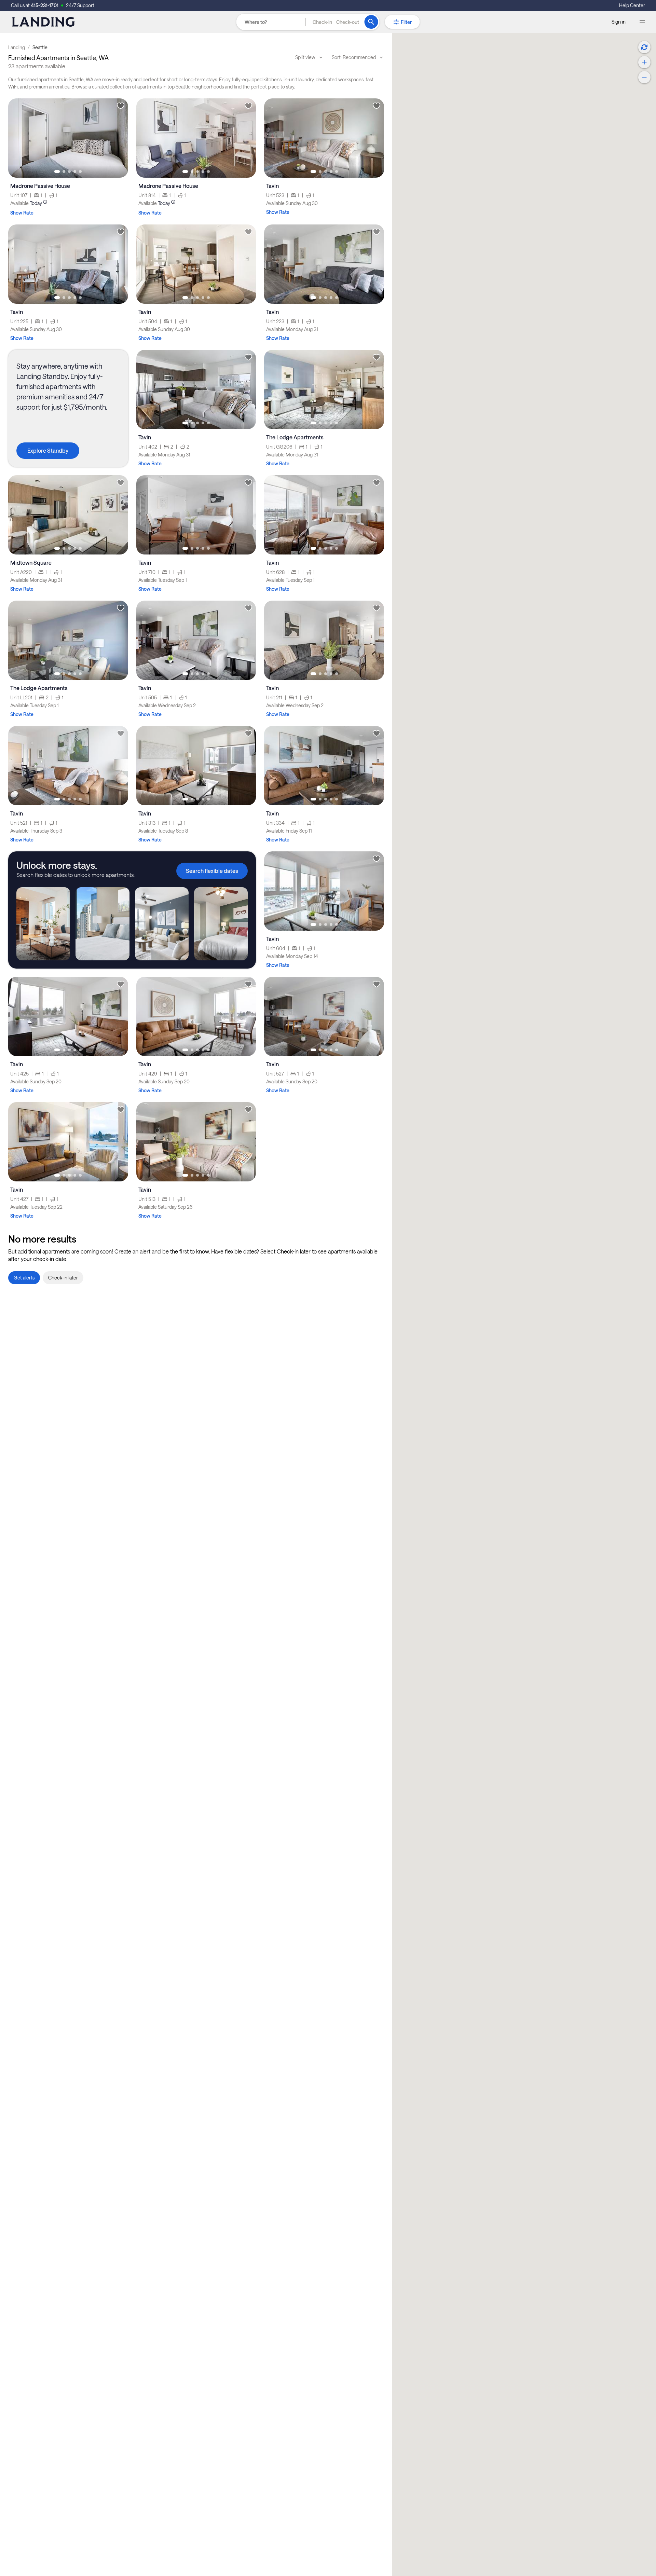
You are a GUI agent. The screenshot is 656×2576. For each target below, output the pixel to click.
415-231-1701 (45, 5)
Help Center (632, 5)
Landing (17, 47)
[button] (336, 22)
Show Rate (22, 213)
